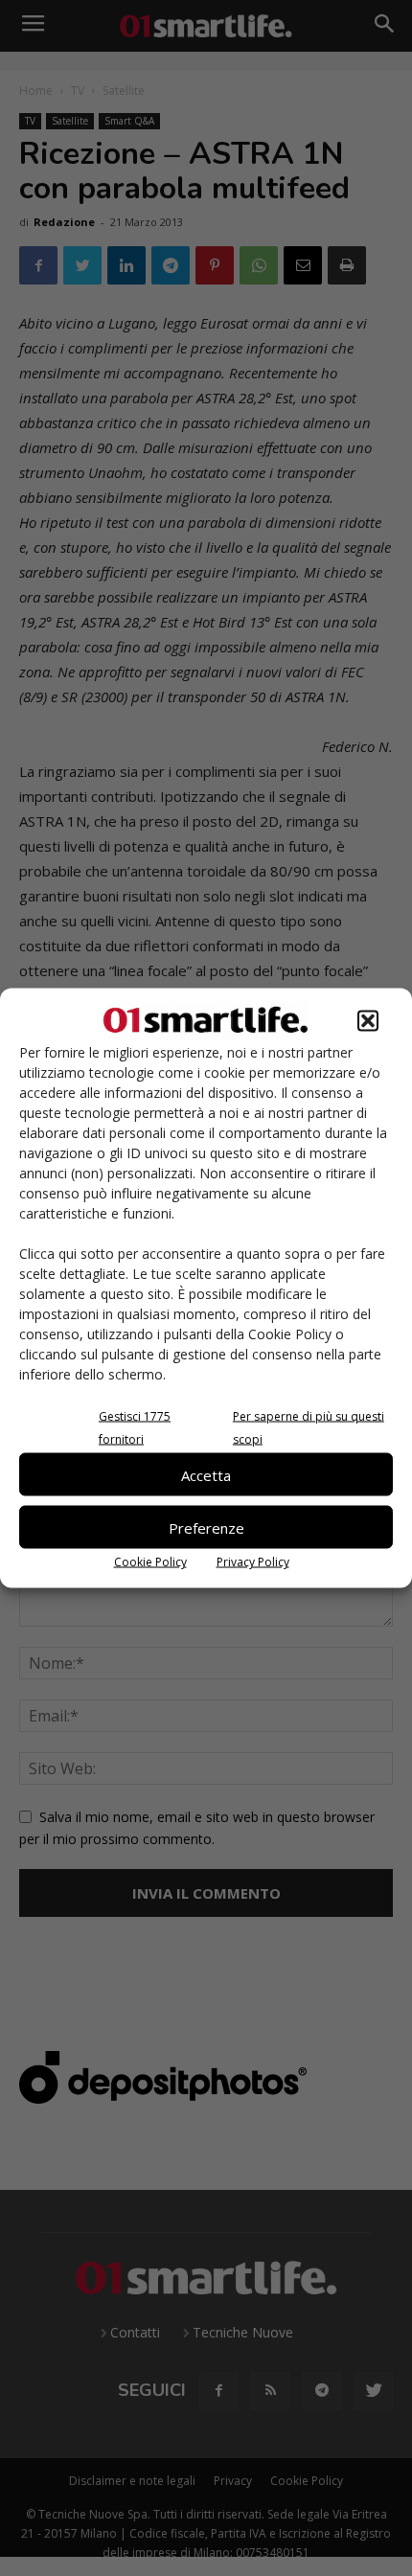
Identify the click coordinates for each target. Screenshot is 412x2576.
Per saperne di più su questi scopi (309, 1428)
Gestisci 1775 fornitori (135, 1428)
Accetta (206, 1474)
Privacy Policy (253, 1562)
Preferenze (206, 1527)
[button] (368, 1021)
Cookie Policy (150, 1562)
